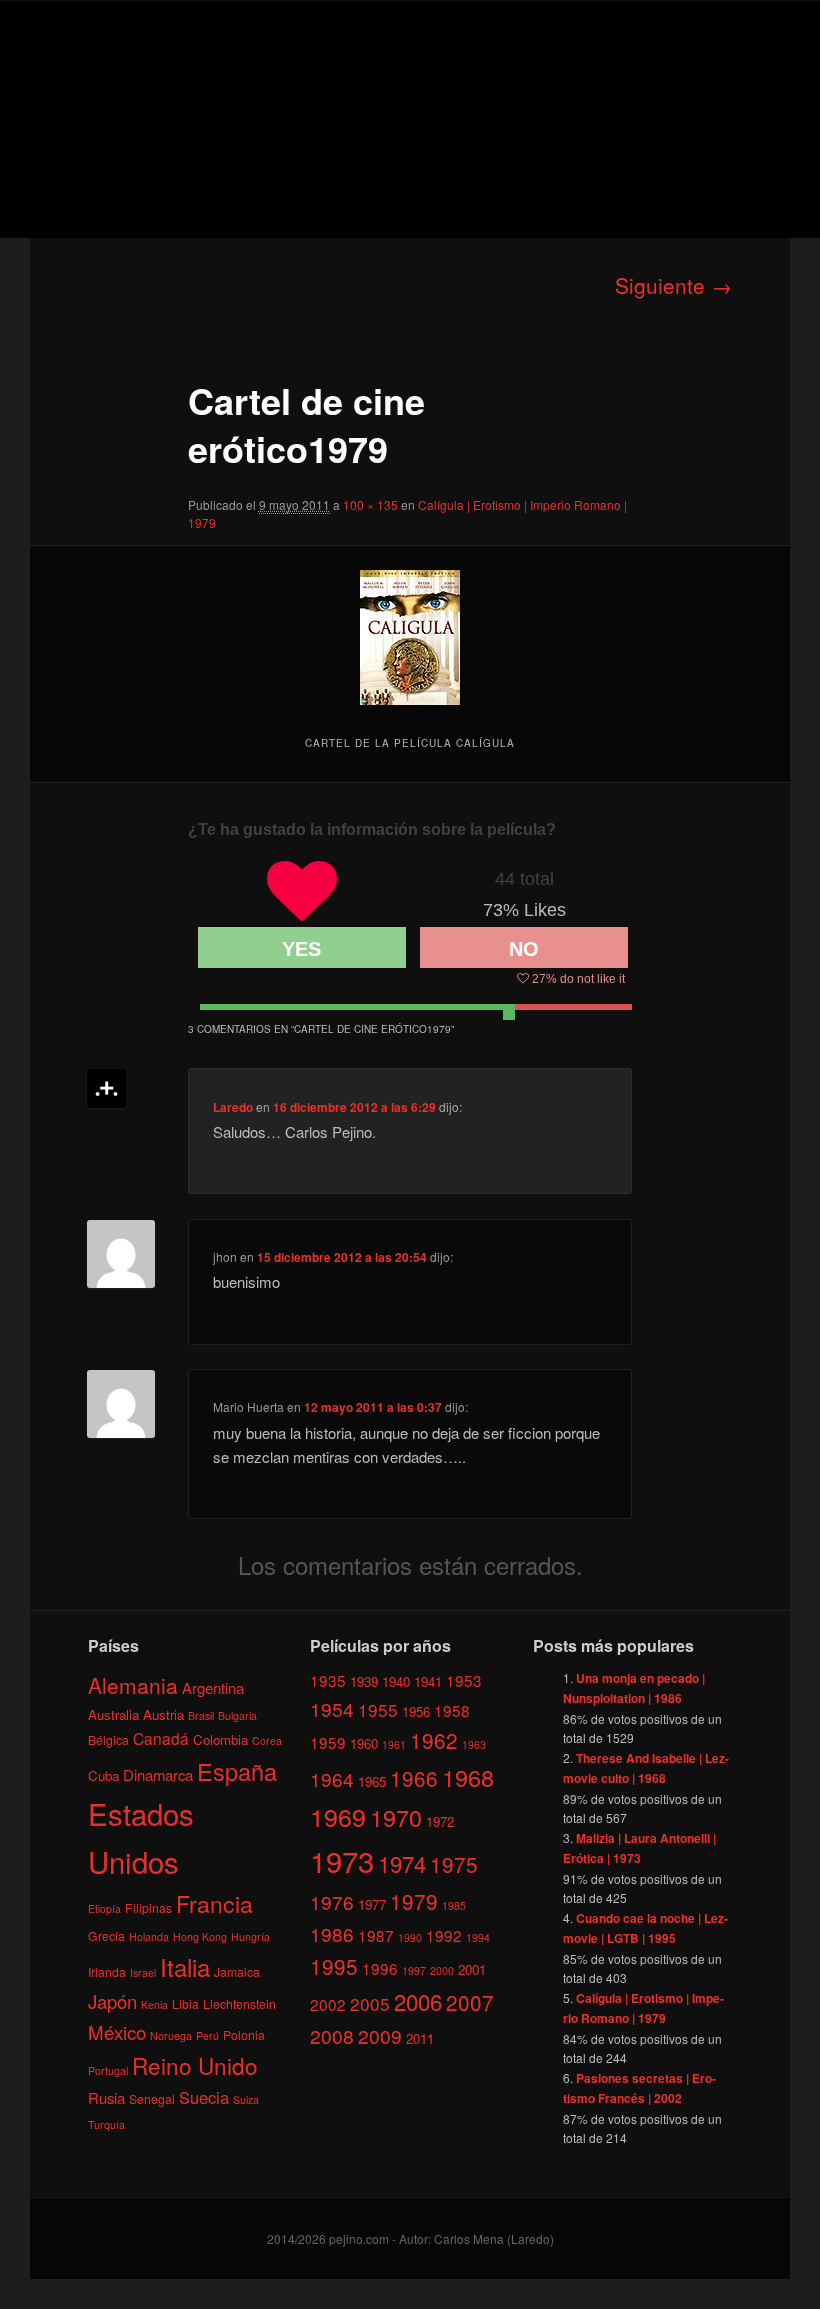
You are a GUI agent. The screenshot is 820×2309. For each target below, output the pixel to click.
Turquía (106, 2124)
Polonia (244, 2034)
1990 (410, 1937)
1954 (332, 1708)
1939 (364, 1681)
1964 (332, 1778)
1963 (474, 1744)
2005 (370, 2003)
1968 (468, 1777)
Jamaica (237, 1971)
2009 (380, 2035)
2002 (328, 2004)
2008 (332, 2035)
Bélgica (108, 1739)
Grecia (106, 1935)
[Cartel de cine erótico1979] (410, 637)
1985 (454, 1905)
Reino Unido (195, 2065)
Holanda (149, 1936)
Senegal (152, 2098)
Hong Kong (200, 1936)
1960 (364, 1743)
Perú (207, 2035)
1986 (332, 1933)
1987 (376, 1935)
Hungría (250, 1936)
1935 (328, 1680)
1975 (454, 1864)
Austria (163, 1714)
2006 (418, 2001)
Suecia (204, 2097)
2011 (420, 2038)
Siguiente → (673, 285)
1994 (478, 1937)
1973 (342, 1860)
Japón (112, 2001)
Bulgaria (237, 1715)
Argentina (213, 1687)
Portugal (108, 2070)
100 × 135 (370, 504)
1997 (414, 1970)
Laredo (233, 1107)
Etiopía (104, 1908)
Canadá (161, 1738)
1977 (372, 1904)
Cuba (103, 1775)
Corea (267, 1740)
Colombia (220, 1739)
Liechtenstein (239, 2003)
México (117, 2031)
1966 (414, 1778)
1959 (328, 1742)
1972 (440, 1821)
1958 (452, 1710)
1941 (428, 1681)
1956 (416, 1711)
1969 (338, 1816)
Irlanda (107, 1971)
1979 (414, 1901)
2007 (470, 2002)
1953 (464, 1680)
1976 (332, 1901)
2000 (442, 1970)
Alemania (133, 1685)
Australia (113, 1714)
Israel (143, 1972)
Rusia (106, 2097)
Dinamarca (158, 1774)
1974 (402, 1863)
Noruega (171, 2035)
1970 (396, 1817)
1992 (444, 1935)
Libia (185, 2003)
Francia (214, 1903)
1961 (394, 1744)
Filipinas (148, 1907)
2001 (472, 1969)
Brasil (201, 1715)
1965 (372, 1781)
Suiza (246, 2099)
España (237, 1771)
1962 (434, 1740)
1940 (396, 1681)
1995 (334, 1966)
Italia (185, 1966)
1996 (380, 1968)
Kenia (154, 2004)
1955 (378, 1709)
